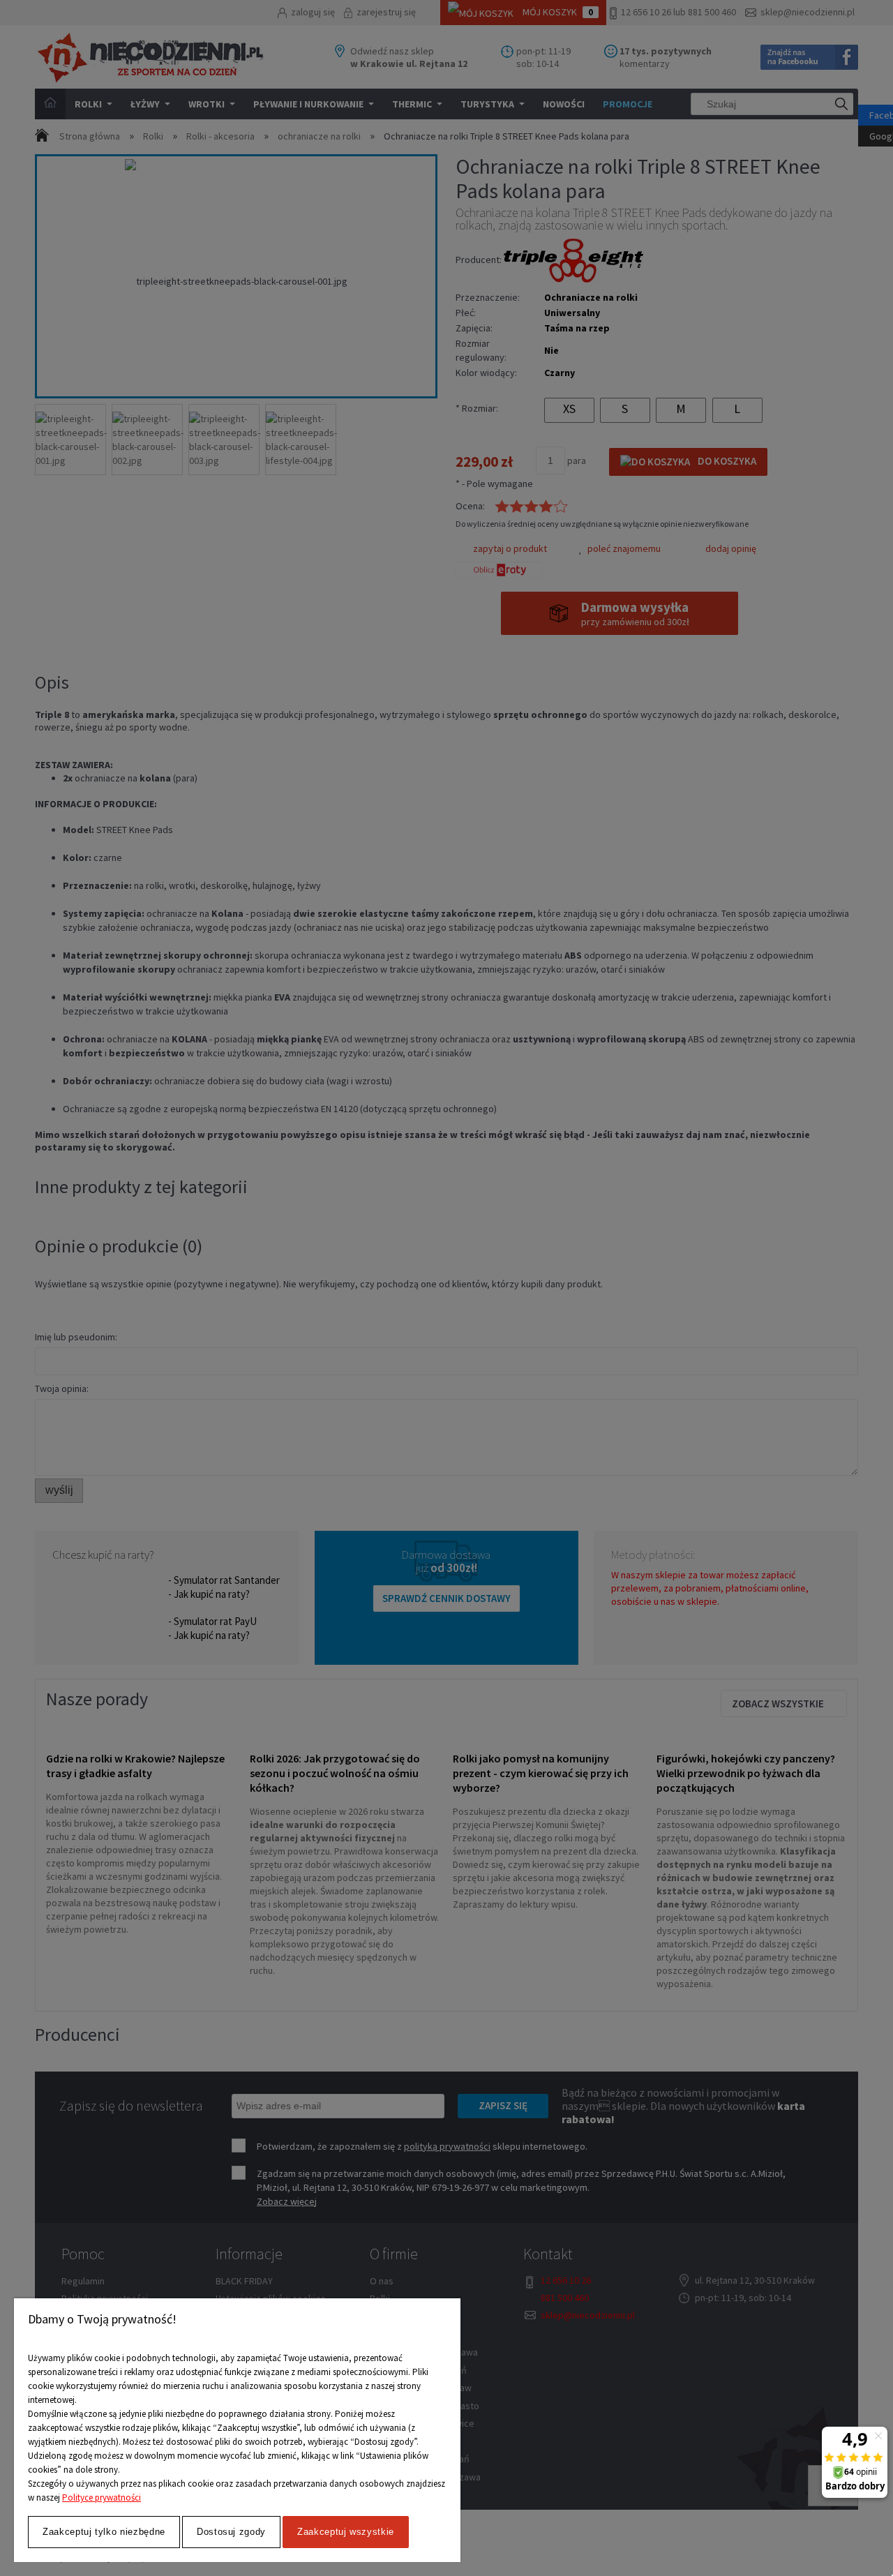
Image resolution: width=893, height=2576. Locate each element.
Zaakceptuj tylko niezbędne (104, 2532)
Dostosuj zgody (231, 2532)
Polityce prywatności (102, 2498)
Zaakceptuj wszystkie (346, 2532)
